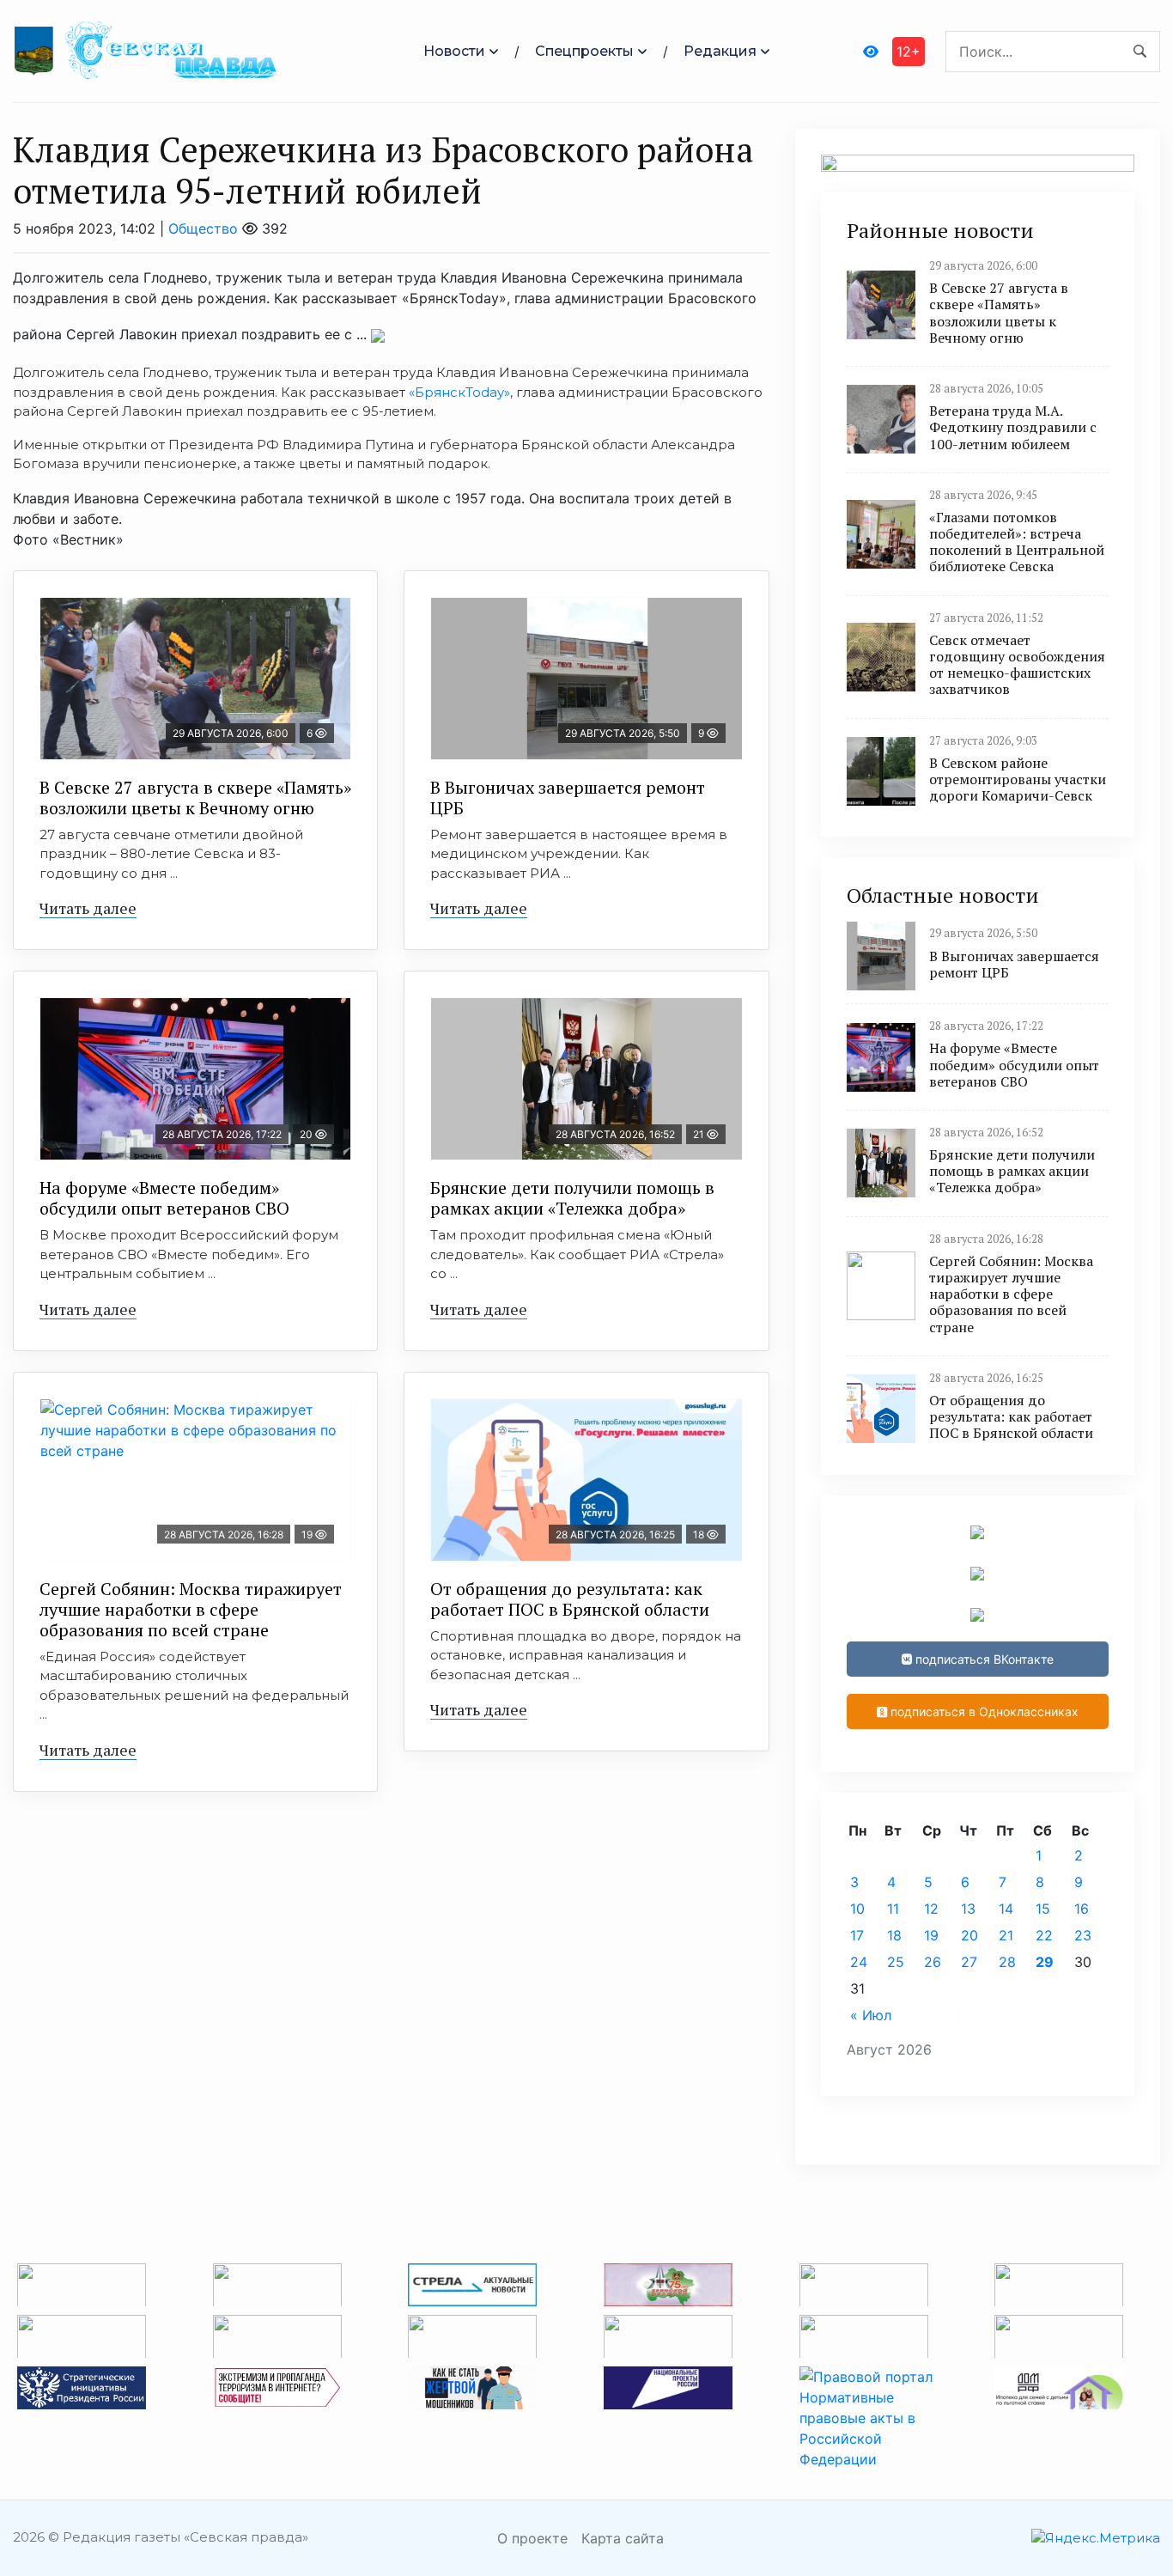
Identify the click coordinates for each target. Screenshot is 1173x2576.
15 (1043, 1909)
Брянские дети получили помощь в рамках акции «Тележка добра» (572, 1198)
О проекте (532, 2538)
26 (933, 1962)
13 (968, 1909)
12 (931, 1909)
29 (1045, 1962)
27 (969, 1962)
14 (1006, 1909)
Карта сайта (623, 2538)
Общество (203, 228)
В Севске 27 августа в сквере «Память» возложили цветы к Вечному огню (195, 798)
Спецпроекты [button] (584, 51)
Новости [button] (454, 51)
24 (859, 1962)
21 (1006, 1935)
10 (857, 1909)
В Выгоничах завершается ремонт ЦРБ (568, 798)
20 (969, 1935)
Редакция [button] (720, 51)
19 (931, 1935)
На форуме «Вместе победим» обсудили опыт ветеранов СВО (164, 1198)
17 (857, 1935)
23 (1083, 1935)
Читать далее (88, 908)
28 (1007, 1962)
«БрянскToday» (459, 392)
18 (894, 1935)
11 (893, 1909)
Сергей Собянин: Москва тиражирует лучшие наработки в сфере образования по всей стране (191, 1609)
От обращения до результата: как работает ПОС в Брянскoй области (570, 1599)
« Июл (871, 2015)
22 (1044, 1935)
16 (1082, 1909)
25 (896, 1962)
